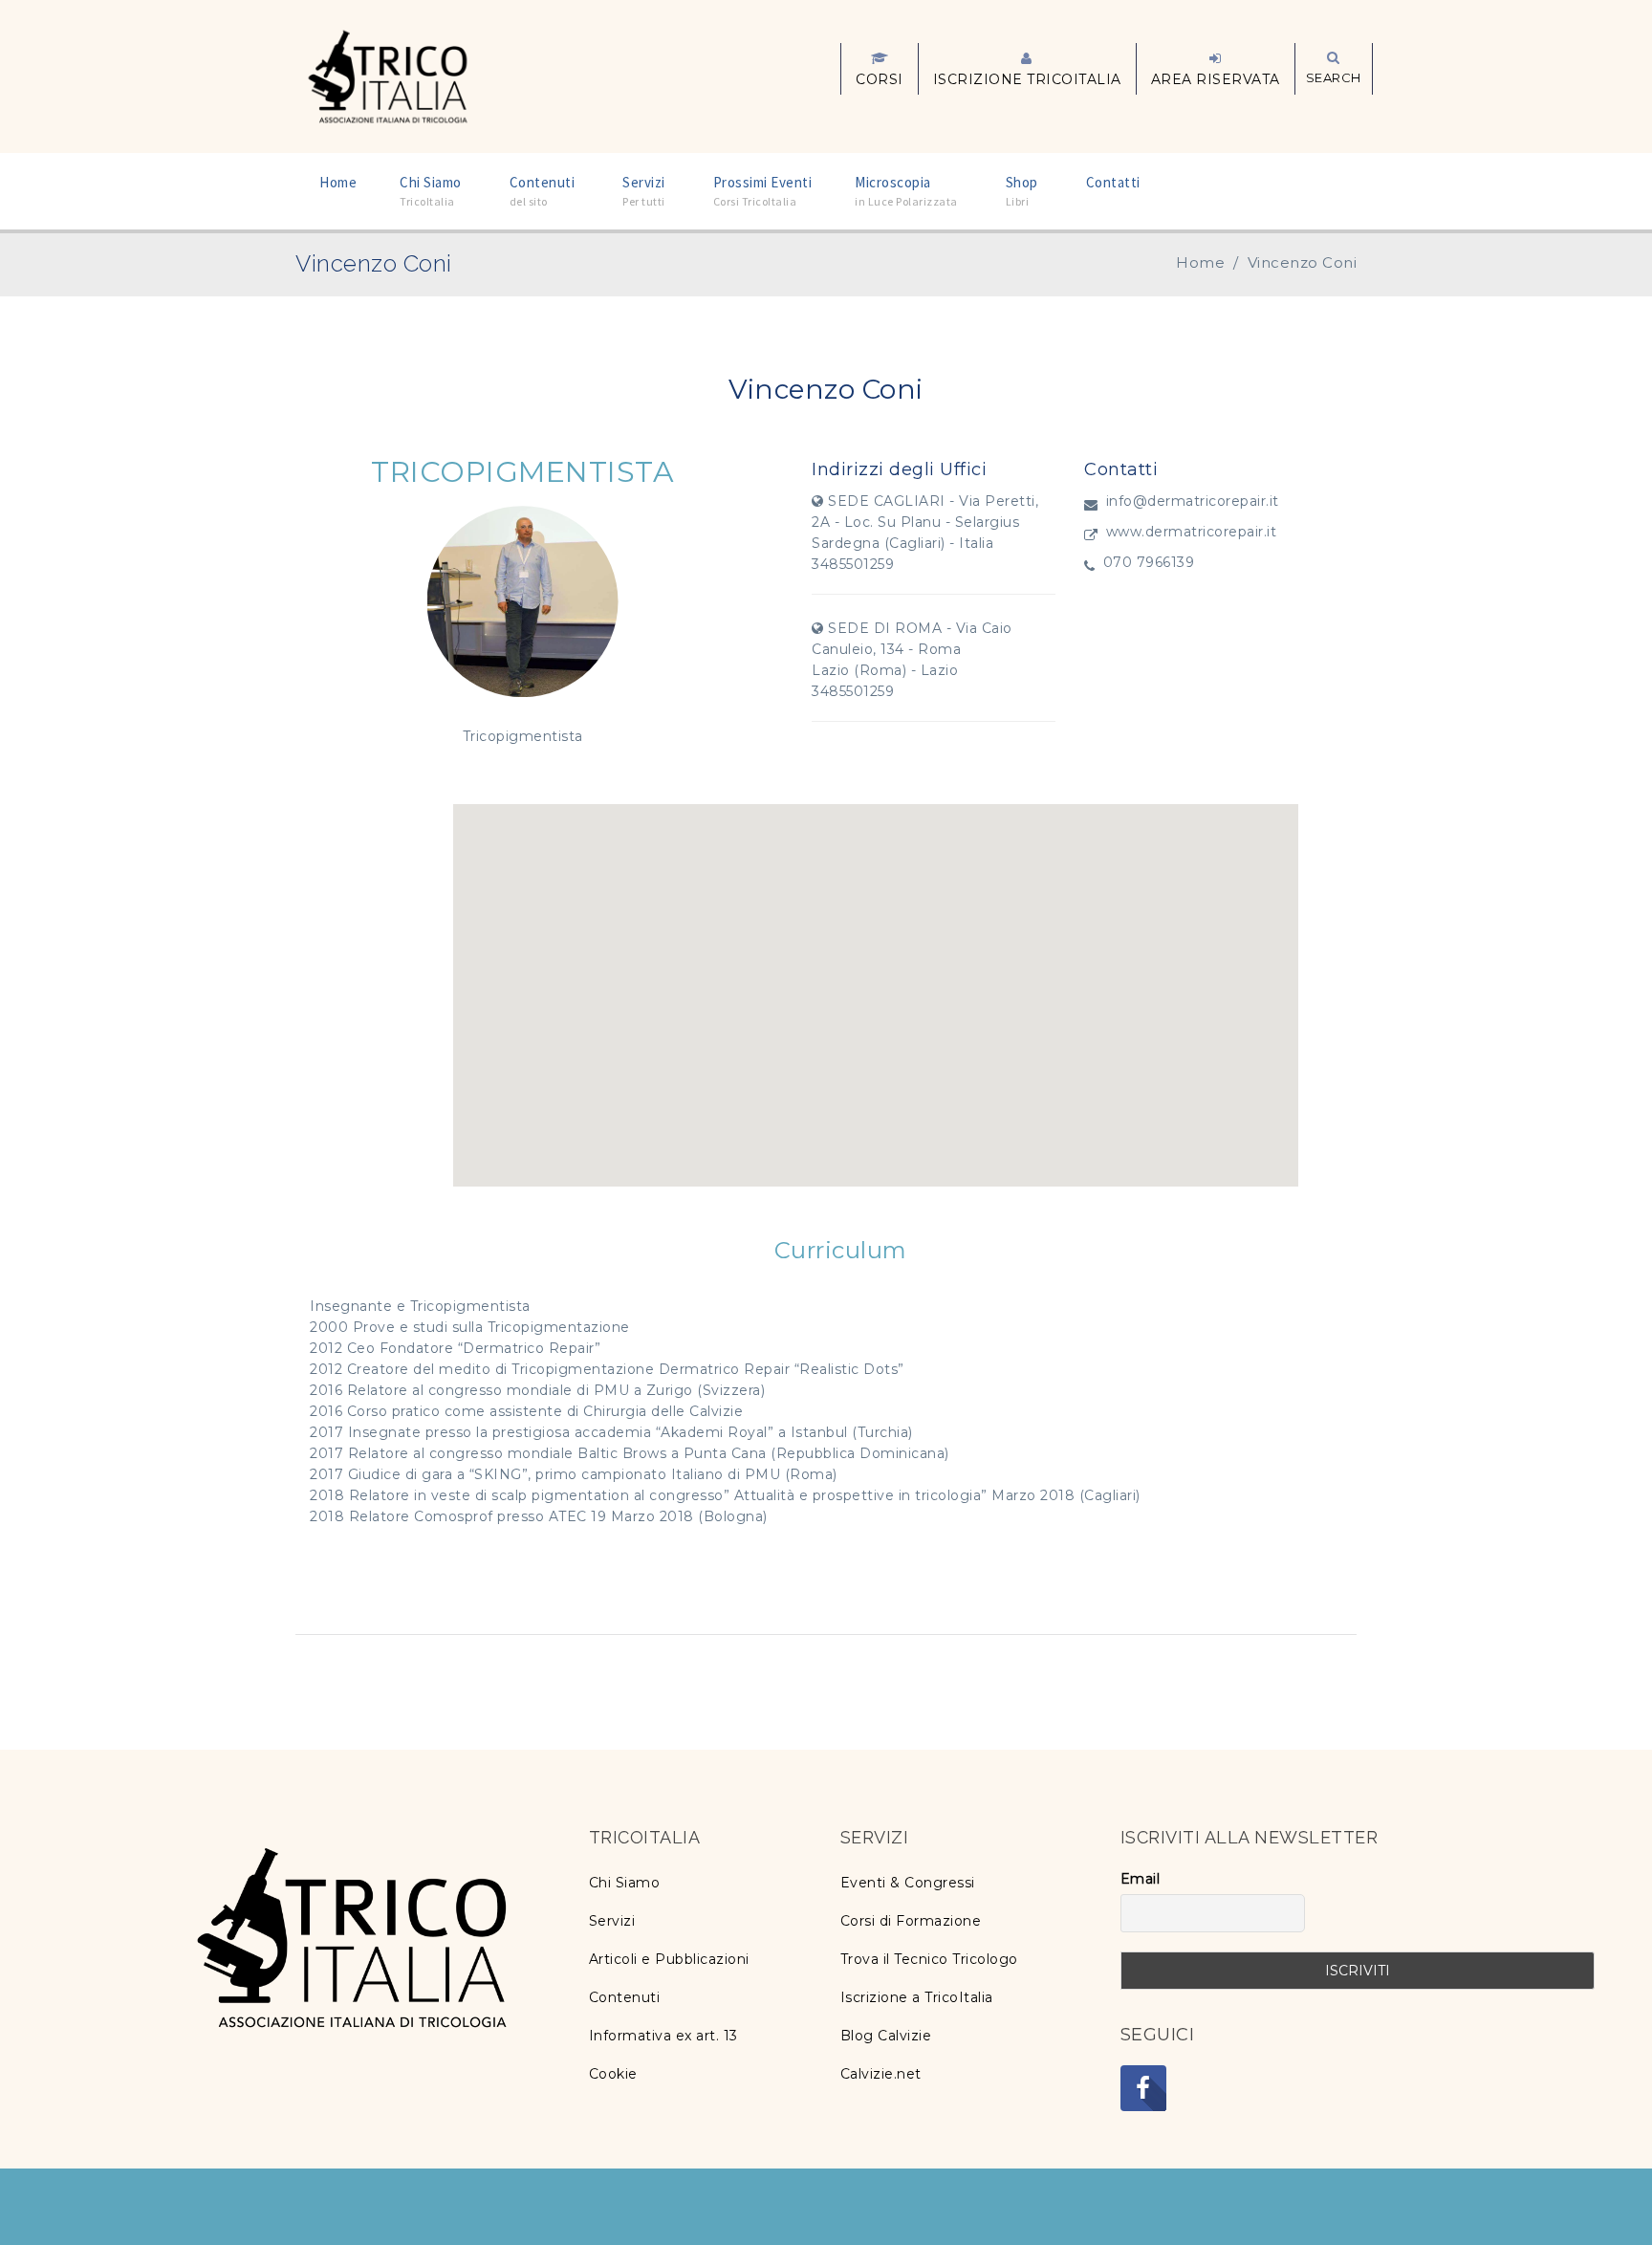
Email (1141, 1879)
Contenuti (625, 1997)
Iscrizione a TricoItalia (917, 1997)
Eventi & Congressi (908, 1883)
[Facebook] (1143, 2088)
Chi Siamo (625, 1883)
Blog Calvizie (886, 2036)
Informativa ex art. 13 (663, 2036)
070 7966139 (1149, 562)
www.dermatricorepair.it (1192, 532)
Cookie (613, 2074)
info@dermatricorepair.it (1193, 501)
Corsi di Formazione (911, 1921)
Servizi (612, 1921)
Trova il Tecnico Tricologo (929, 1959)
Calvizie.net (881, 2074)
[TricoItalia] (388, 75)
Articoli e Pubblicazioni (669, 1959)
